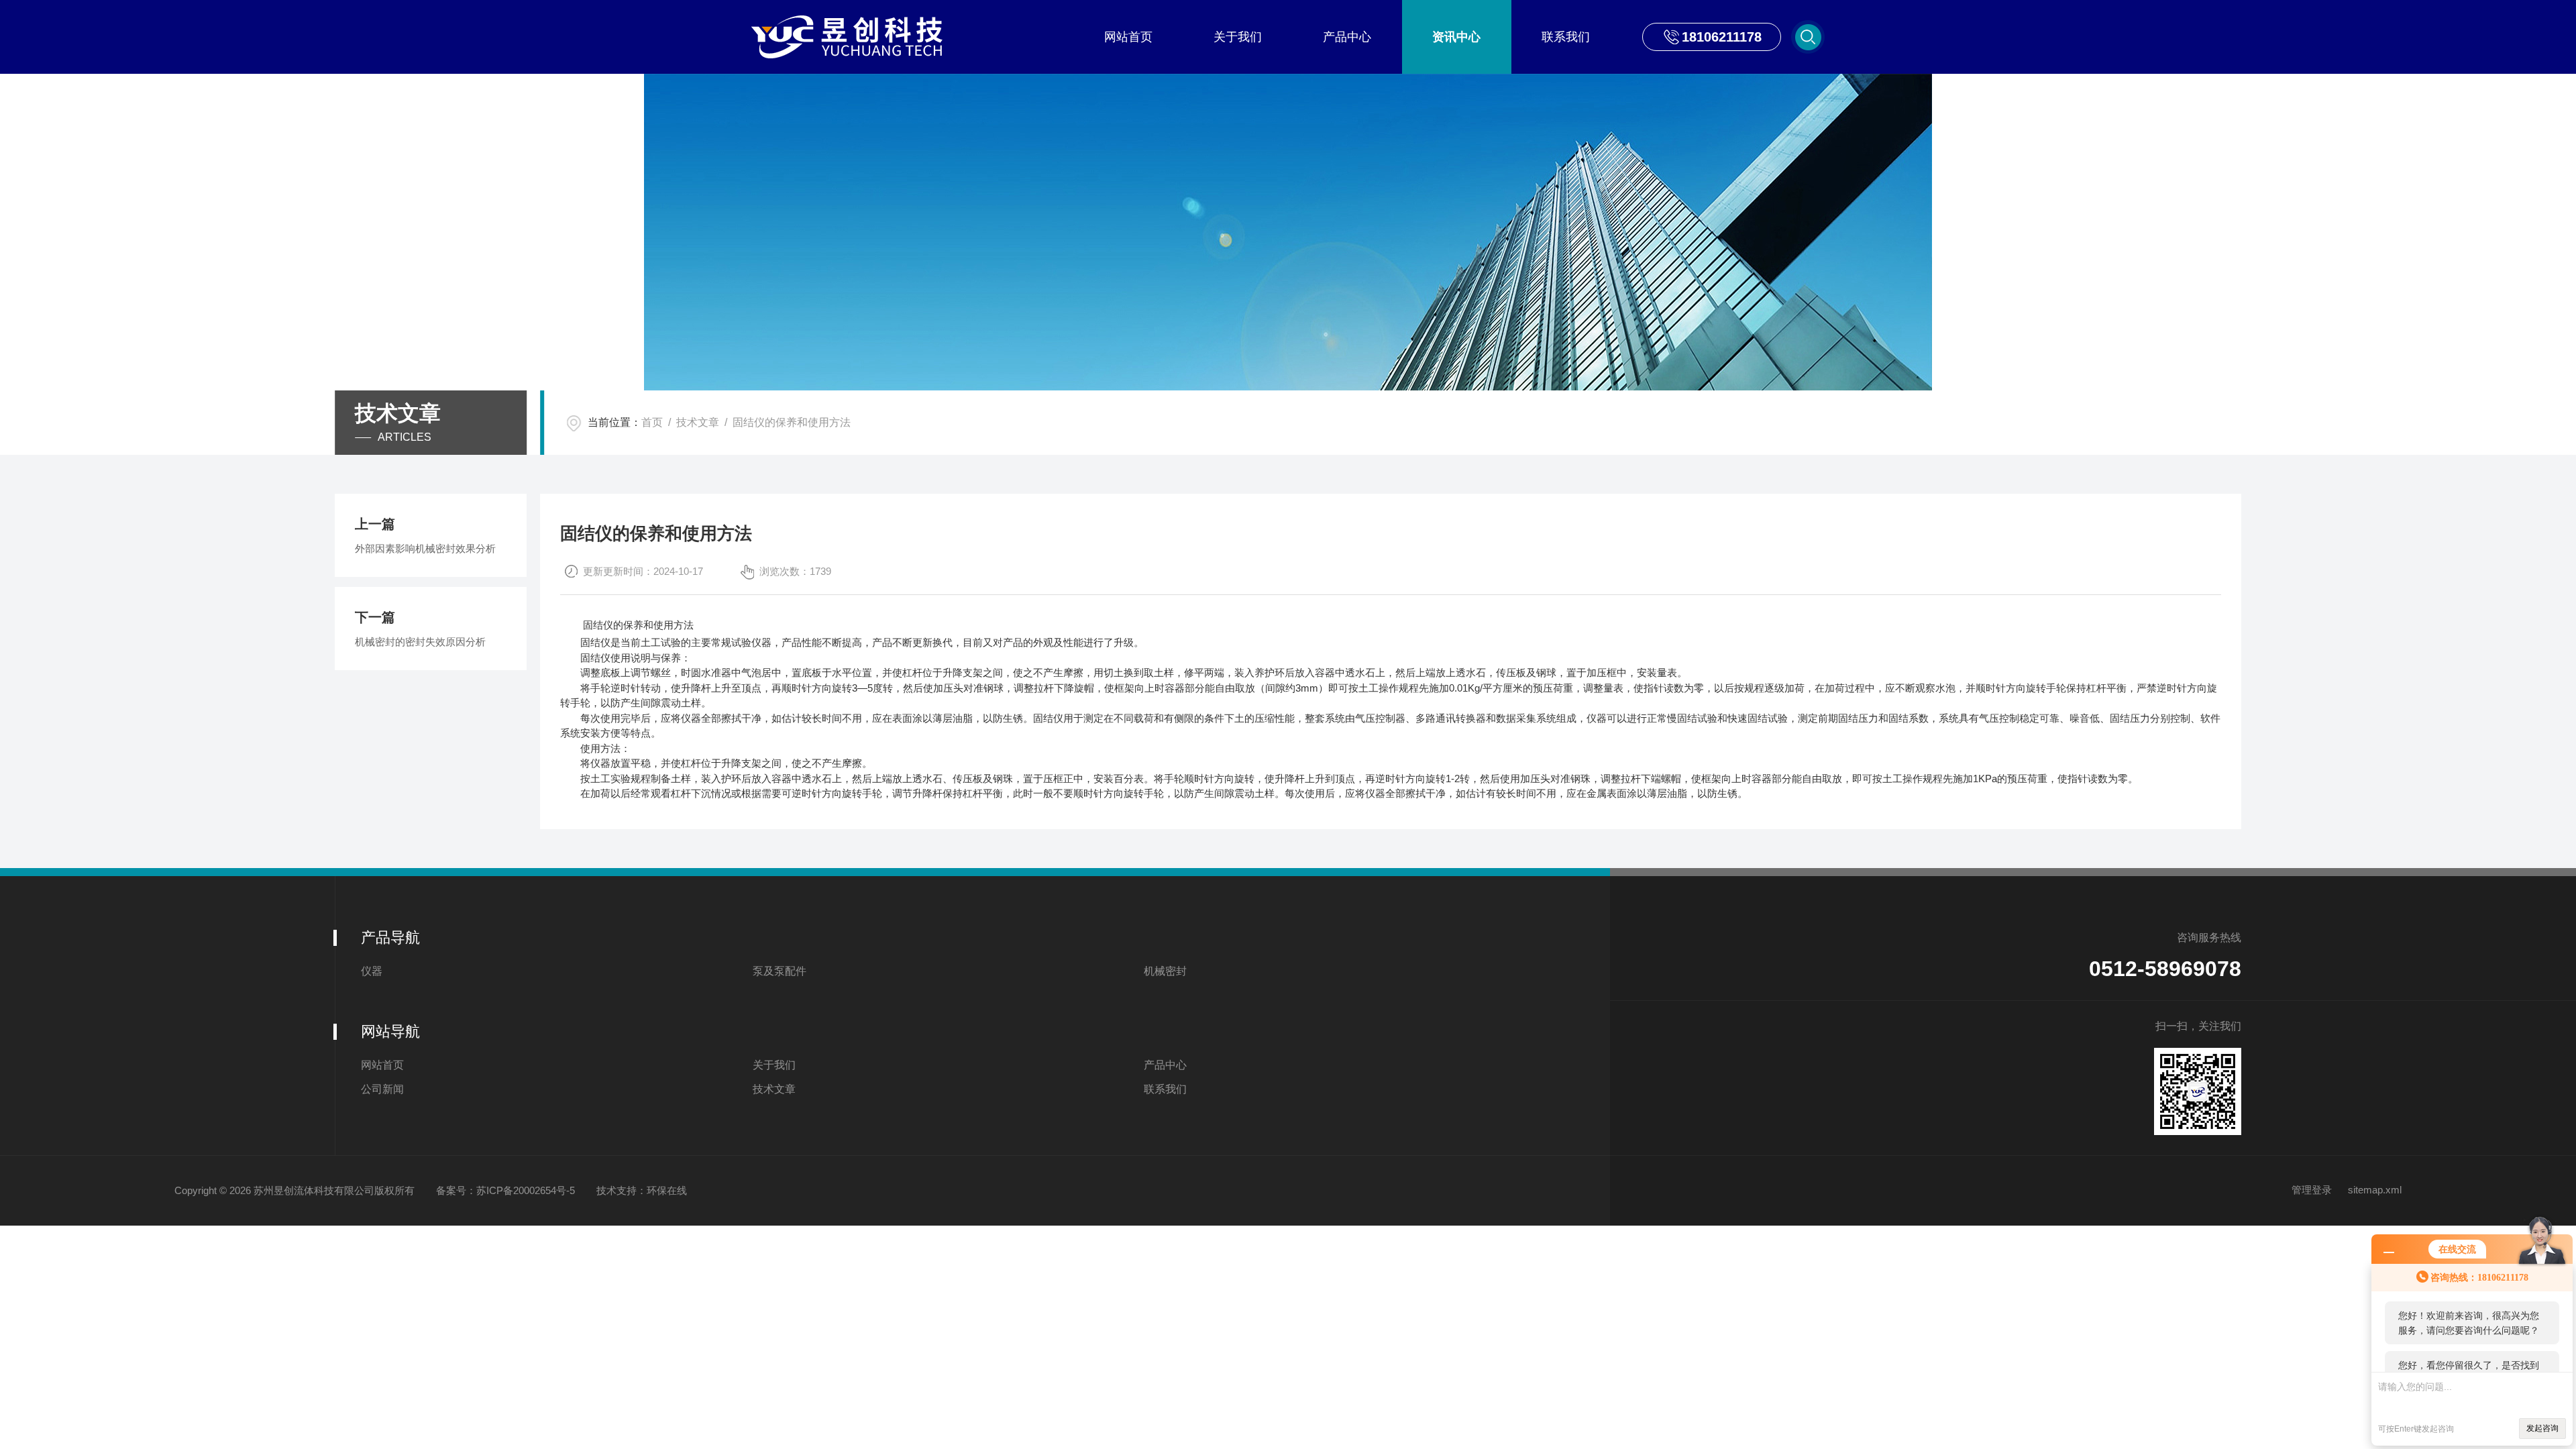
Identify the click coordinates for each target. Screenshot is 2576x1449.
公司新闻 (382, 1089)
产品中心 (1347, 37)
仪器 (372, 971)
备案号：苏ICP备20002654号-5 (505, 1190)
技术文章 (698, 422)
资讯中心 (1456, 37)
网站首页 (1128, 37)
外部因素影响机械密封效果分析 (425, 548)
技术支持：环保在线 (642, 1190)
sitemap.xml (2375, 1190)
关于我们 (1238, 37)
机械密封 (1165, 971)
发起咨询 (2542, 1428)
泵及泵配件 (780, 971)
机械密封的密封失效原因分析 (420, 642)
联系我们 (1566, 37)
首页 (652, 422)
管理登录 (2312, 1190)
